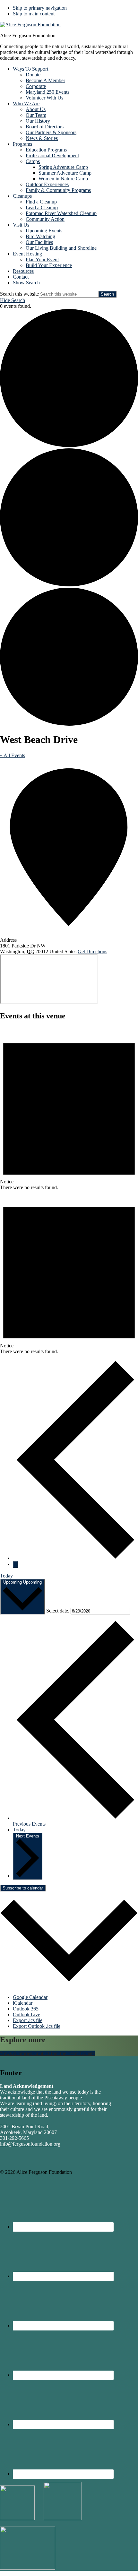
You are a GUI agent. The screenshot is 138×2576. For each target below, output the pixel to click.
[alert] (69, 1109)
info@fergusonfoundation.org (30, 2144)
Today (6, 1576)
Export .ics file (28, 2020)
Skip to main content (34, 14)
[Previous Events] (75, 1558)
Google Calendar (30, 1997)
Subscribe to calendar (23, 1888)
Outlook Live (26, 2014)
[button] (26, 283)
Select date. (58, 1611)
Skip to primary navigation (40, 8)
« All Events (13, 755)
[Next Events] (15, 1565)
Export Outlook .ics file (37, 2026)
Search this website (19, 294)
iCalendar (23, 2003)
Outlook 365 (26, 2009)
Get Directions (92, 951)
